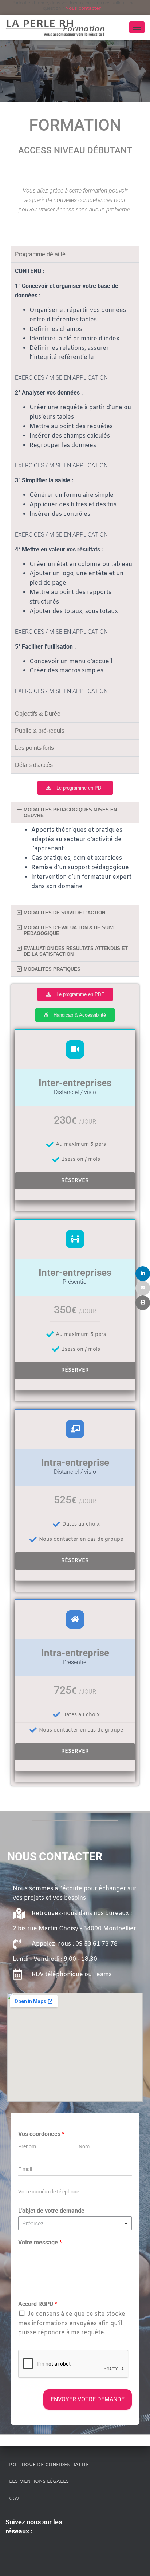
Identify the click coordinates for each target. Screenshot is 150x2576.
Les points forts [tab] (34, 748)
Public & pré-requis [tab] (40, 731)
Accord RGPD (38, 2304)
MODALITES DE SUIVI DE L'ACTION (64, 913)
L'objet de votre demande (51, 2211)
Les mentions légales (39, 2482)
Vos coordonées (41, 2134)
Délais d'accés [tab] (34, 765)
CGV (14, 2499)
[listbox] (75, 2223)
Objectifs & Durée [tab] (38, 714)
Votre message (40, 2242)
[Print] (143, 1303)
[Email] (143, 1288)
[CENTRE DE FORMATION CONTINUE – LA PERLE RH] (58, 27)
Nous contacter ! (84, 9)
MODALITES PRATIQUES (52, 969)
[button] (75, 812)
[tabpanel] (75, 484)
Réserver (75, 1181)
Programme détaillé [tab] (40, 254)
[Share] (143, 1274)
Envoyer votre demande (88, 2399)
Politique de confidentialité (49, 2465)
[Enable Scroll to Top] (136, 2561)
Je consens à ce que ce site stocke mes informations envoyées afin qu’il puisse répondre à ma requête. (72, 2324)
